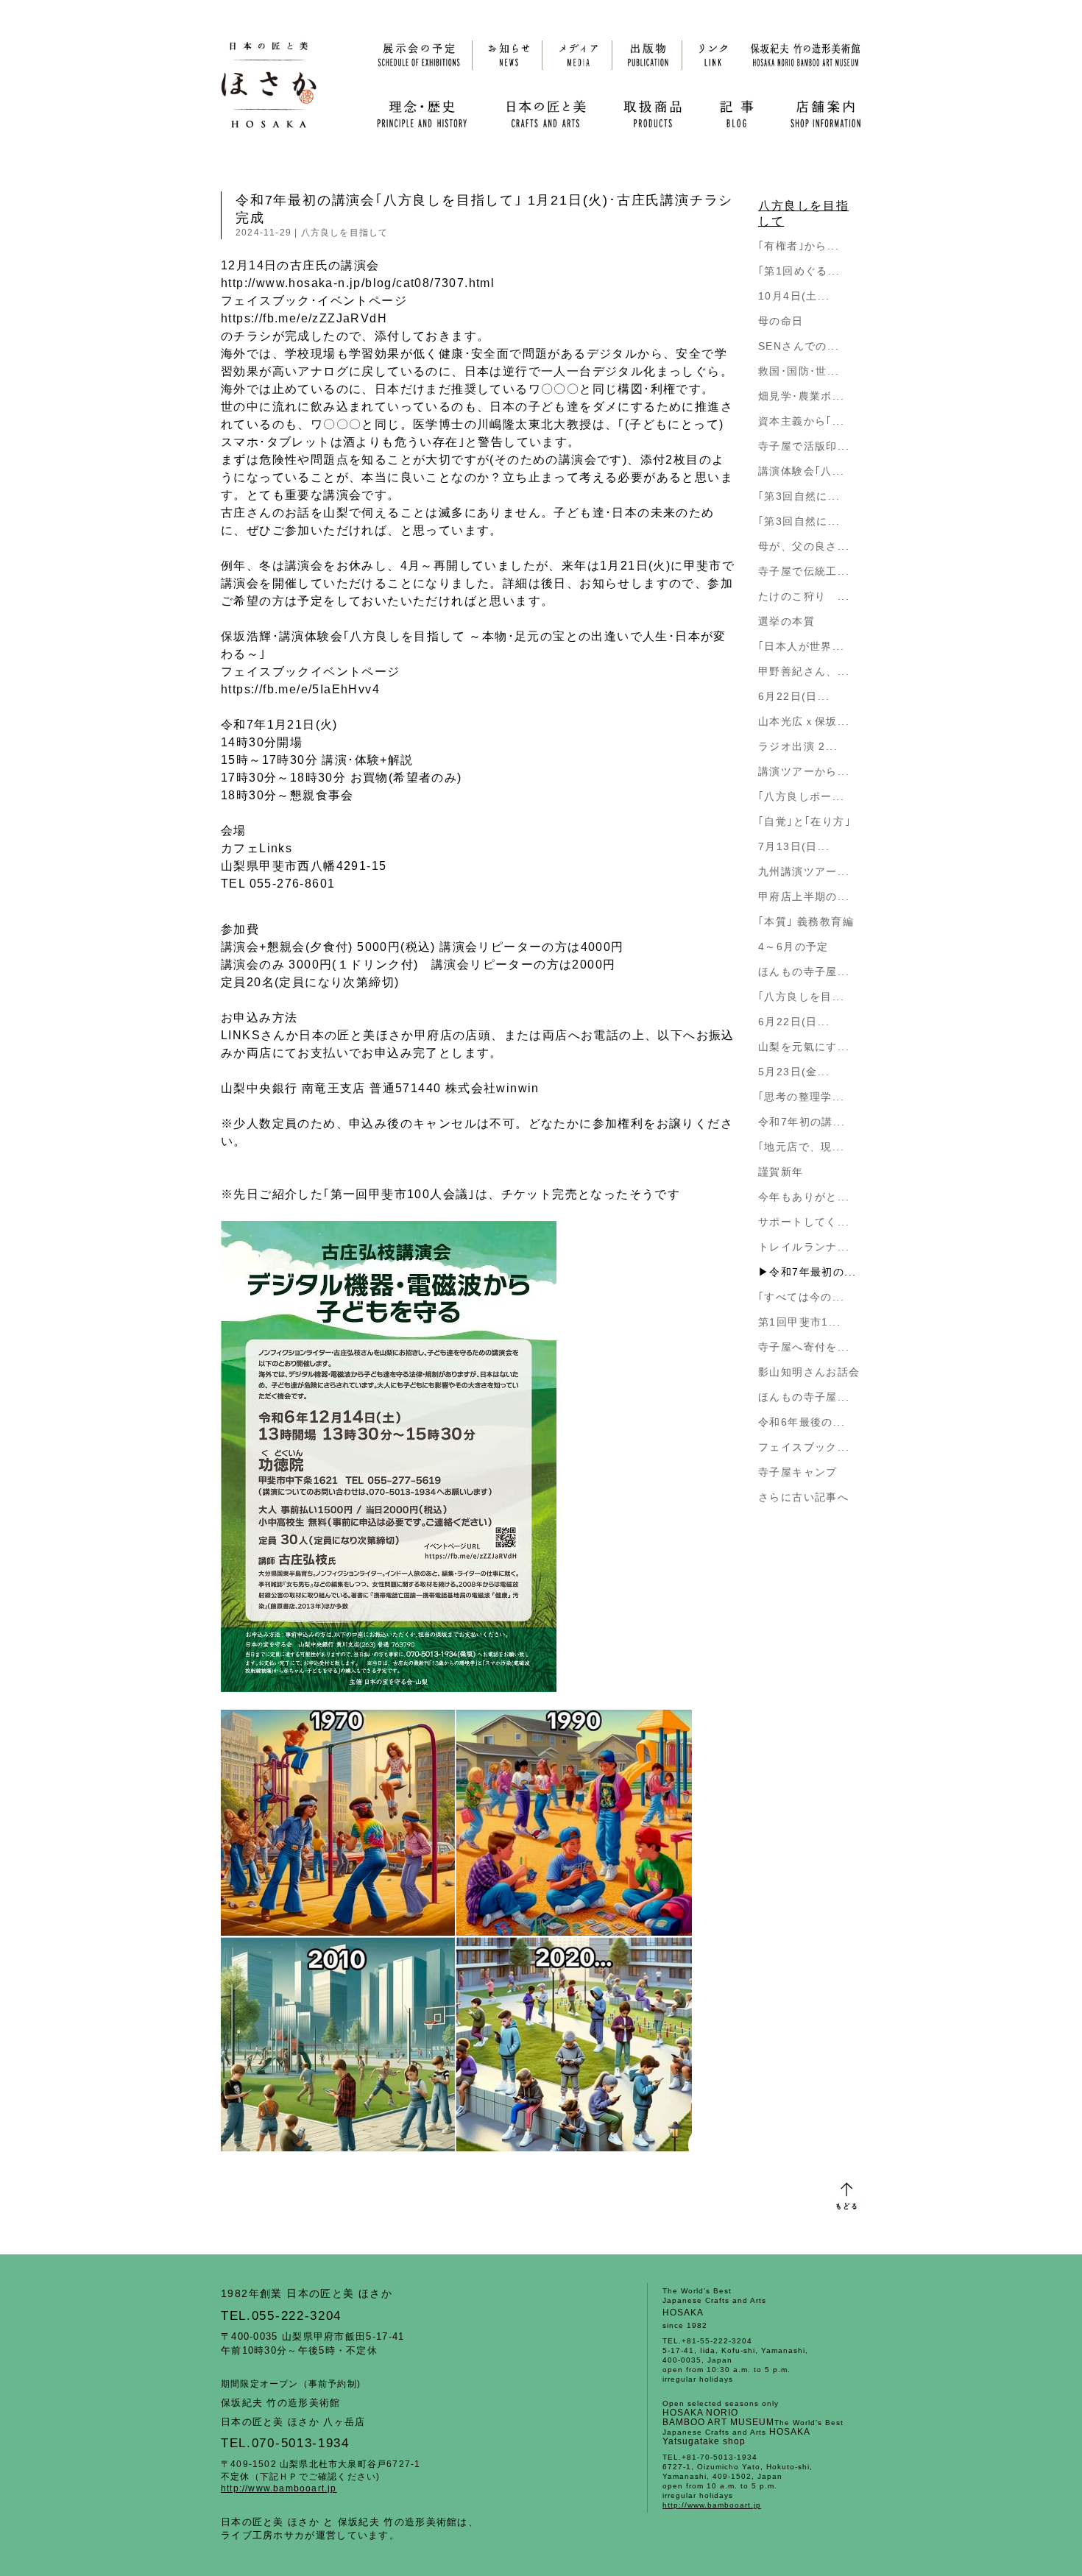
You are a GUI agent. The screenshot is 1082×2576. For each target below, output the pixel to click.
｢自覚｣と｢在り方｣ (805, 821)
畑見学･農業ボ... (801, 396)
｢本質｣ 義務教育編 (806, 921)
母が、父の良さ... (804, 546)
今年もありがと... (804, 1197)
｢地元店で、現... (801, 1147)
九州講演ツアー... (804, 871)
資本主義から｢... (801, 421)
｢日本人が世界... (801, 646)
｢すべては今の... (801, 1297)
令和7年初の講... (802, 1122)
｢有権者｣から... (799, 246)
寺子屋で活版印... (804, 446)
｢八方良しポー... (801, 796)
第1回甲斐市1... (799, 1322)
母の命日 (781, 321)
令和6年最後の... (802, 1422)
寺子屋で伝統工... (804, 571)
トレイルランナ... (804, 1247)
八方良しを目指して (345, 233)
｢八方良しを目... (801, 997)
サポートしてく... (804, 1222)
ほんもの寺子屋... (804, 972)
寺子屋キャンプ (798, 1472)
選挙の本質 (786, 621)
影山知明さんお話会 (809, 1372)
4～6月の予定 (793, 946)
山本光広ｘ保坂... (804, 721)
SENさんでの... (799, 346)
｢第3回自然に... (799, 496)
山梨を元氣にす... (804, 1047)
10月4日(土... (794, 296)
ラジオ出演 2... (798, 746)
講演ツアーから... (804, 771)
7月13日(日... (794, 846)
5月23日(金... (794, 1072)
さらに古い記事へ (803, 1497)
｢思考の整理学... (801, 1097)
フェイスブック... (804, 1447)
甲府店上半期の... (804, 896)
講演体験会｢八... (801, 471)
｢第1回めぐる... (799, 271)
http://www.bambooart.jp (279, 2488)
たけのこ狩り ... (804, 596)
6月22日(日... (794, 696)
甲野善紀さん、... (804, 671)
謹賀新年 (781, 1172)
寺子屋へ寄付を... (804, 1347)
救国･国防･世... (799, 371)
